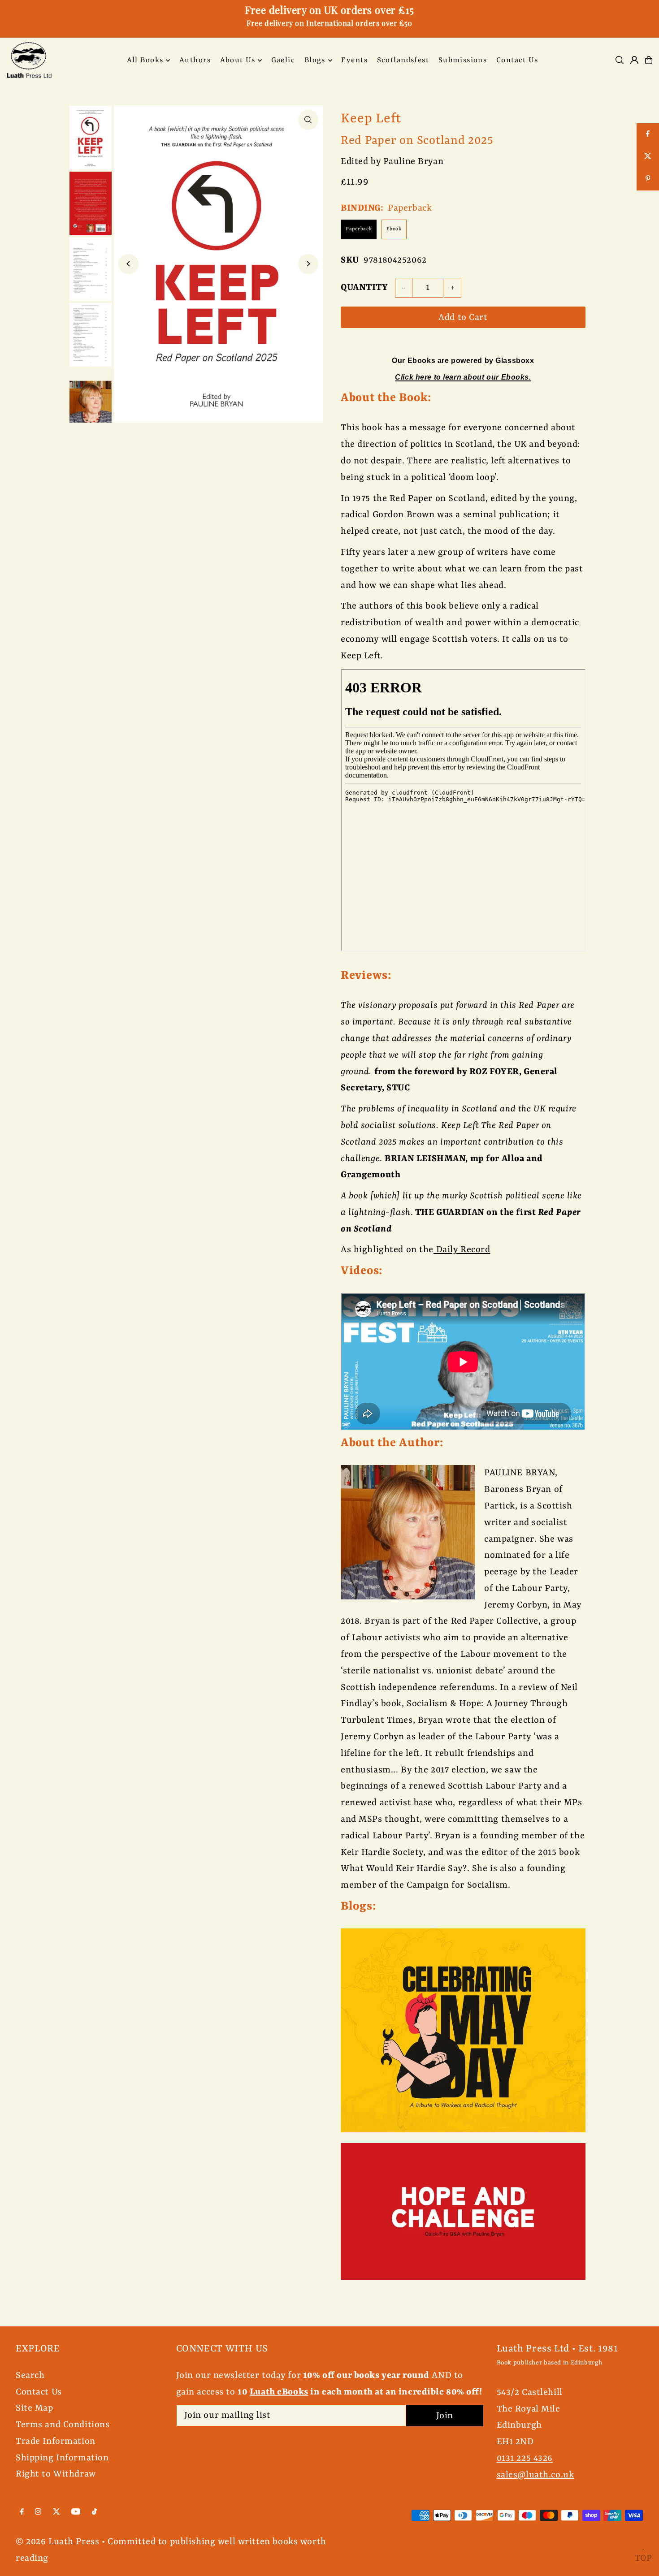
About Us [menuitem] (238, 60)
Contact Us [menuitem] (517, 60)
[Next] (308, 264)
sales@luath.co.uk (535, 2475)
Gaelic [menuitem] (283, 60)
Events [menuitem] (354, 60)
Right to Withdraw (56, 2474)
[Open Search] (620, 60)
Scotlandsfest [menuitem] (403, 60)
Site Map (35, 2408)
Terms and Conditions (63, 2425)
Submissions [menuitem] (463, 60)
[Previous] (128, 264)
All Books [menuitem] (145, 60)
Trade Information (56, 2441)
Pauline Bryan (413, 162)
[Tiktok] (94, 2512)
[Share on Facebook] (648, 134)
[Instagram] (38, 2512)
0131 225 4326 (525, 2458)
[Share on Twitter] (648, 157)
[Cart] (649, 60)
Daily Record (462, 1250)
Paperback (359, 229)
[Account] (634, 60)
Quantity (364, 287)
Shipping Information (62, 2458)
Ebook (394, 229)
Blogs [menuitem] (315, 60)
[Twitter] (56, 2512)
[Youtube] (76, 2512)
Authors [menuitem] (195, 60)
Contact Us (39, 2392)
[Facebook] (22, 2512)
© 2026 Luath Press (57, 2542)
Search (30, 2375)
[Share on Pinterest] (648, 179)
